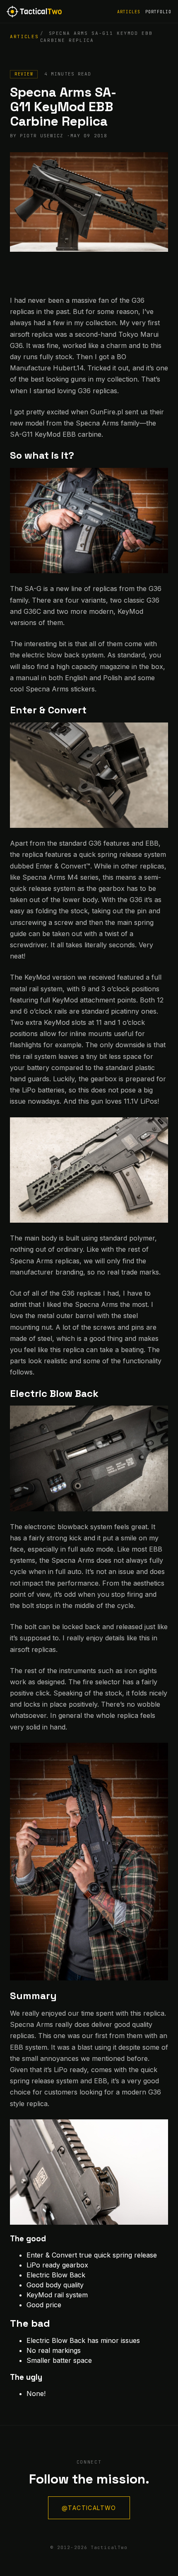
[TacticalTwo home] (34, 12)
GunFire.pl (107, 412)
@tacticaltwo (89, 2508)
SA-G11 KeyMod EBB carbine (56, 434)
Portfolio (158, 12)
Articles (129, 12)
